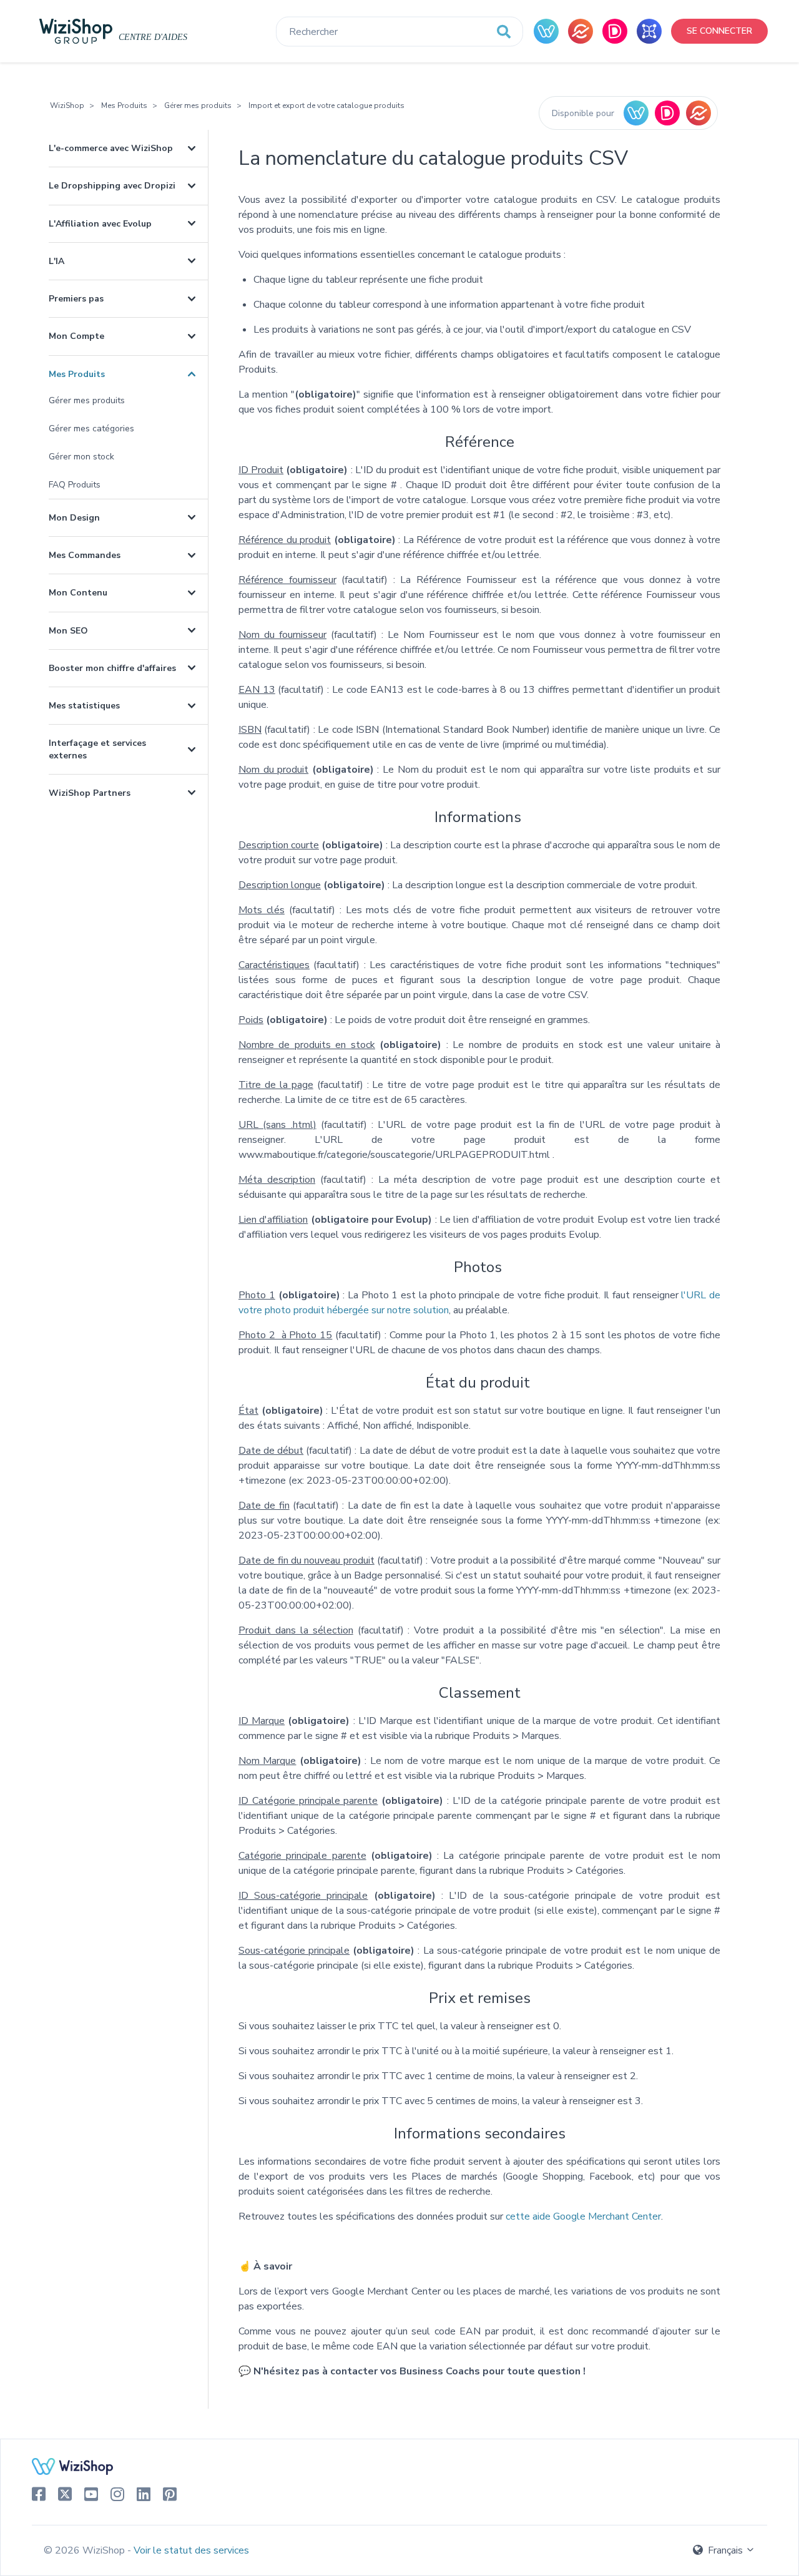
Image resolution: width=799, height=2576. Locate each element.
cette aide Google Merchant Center (583, 2216)
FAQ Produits (75, 485)
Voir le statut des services (191, 2550)
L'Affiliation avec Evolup (100, 224)
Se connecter (719, 31)
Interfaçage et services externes (97, 749)
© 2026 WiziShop (86, 2550)
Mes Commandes (85, 555)
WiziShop (67, 105)
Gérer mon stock (81, 457)
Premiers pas (76, 299)
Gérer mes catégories (91, 429)
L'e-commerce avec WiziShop (111, 148)
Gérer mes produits (198, 105)
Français (725, 2550)
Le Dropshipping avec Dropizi (112, 186)
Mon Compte (76, 336)
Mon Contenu (78, 593)
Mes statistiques (84, 706)
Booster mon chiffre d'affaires (112, 668)
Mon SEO (68, 631)
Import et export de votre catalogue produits (326, 105)
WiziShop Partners (90, 793)
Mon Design (74, 518)
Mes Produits (124, 105)
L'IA (56, 261)
